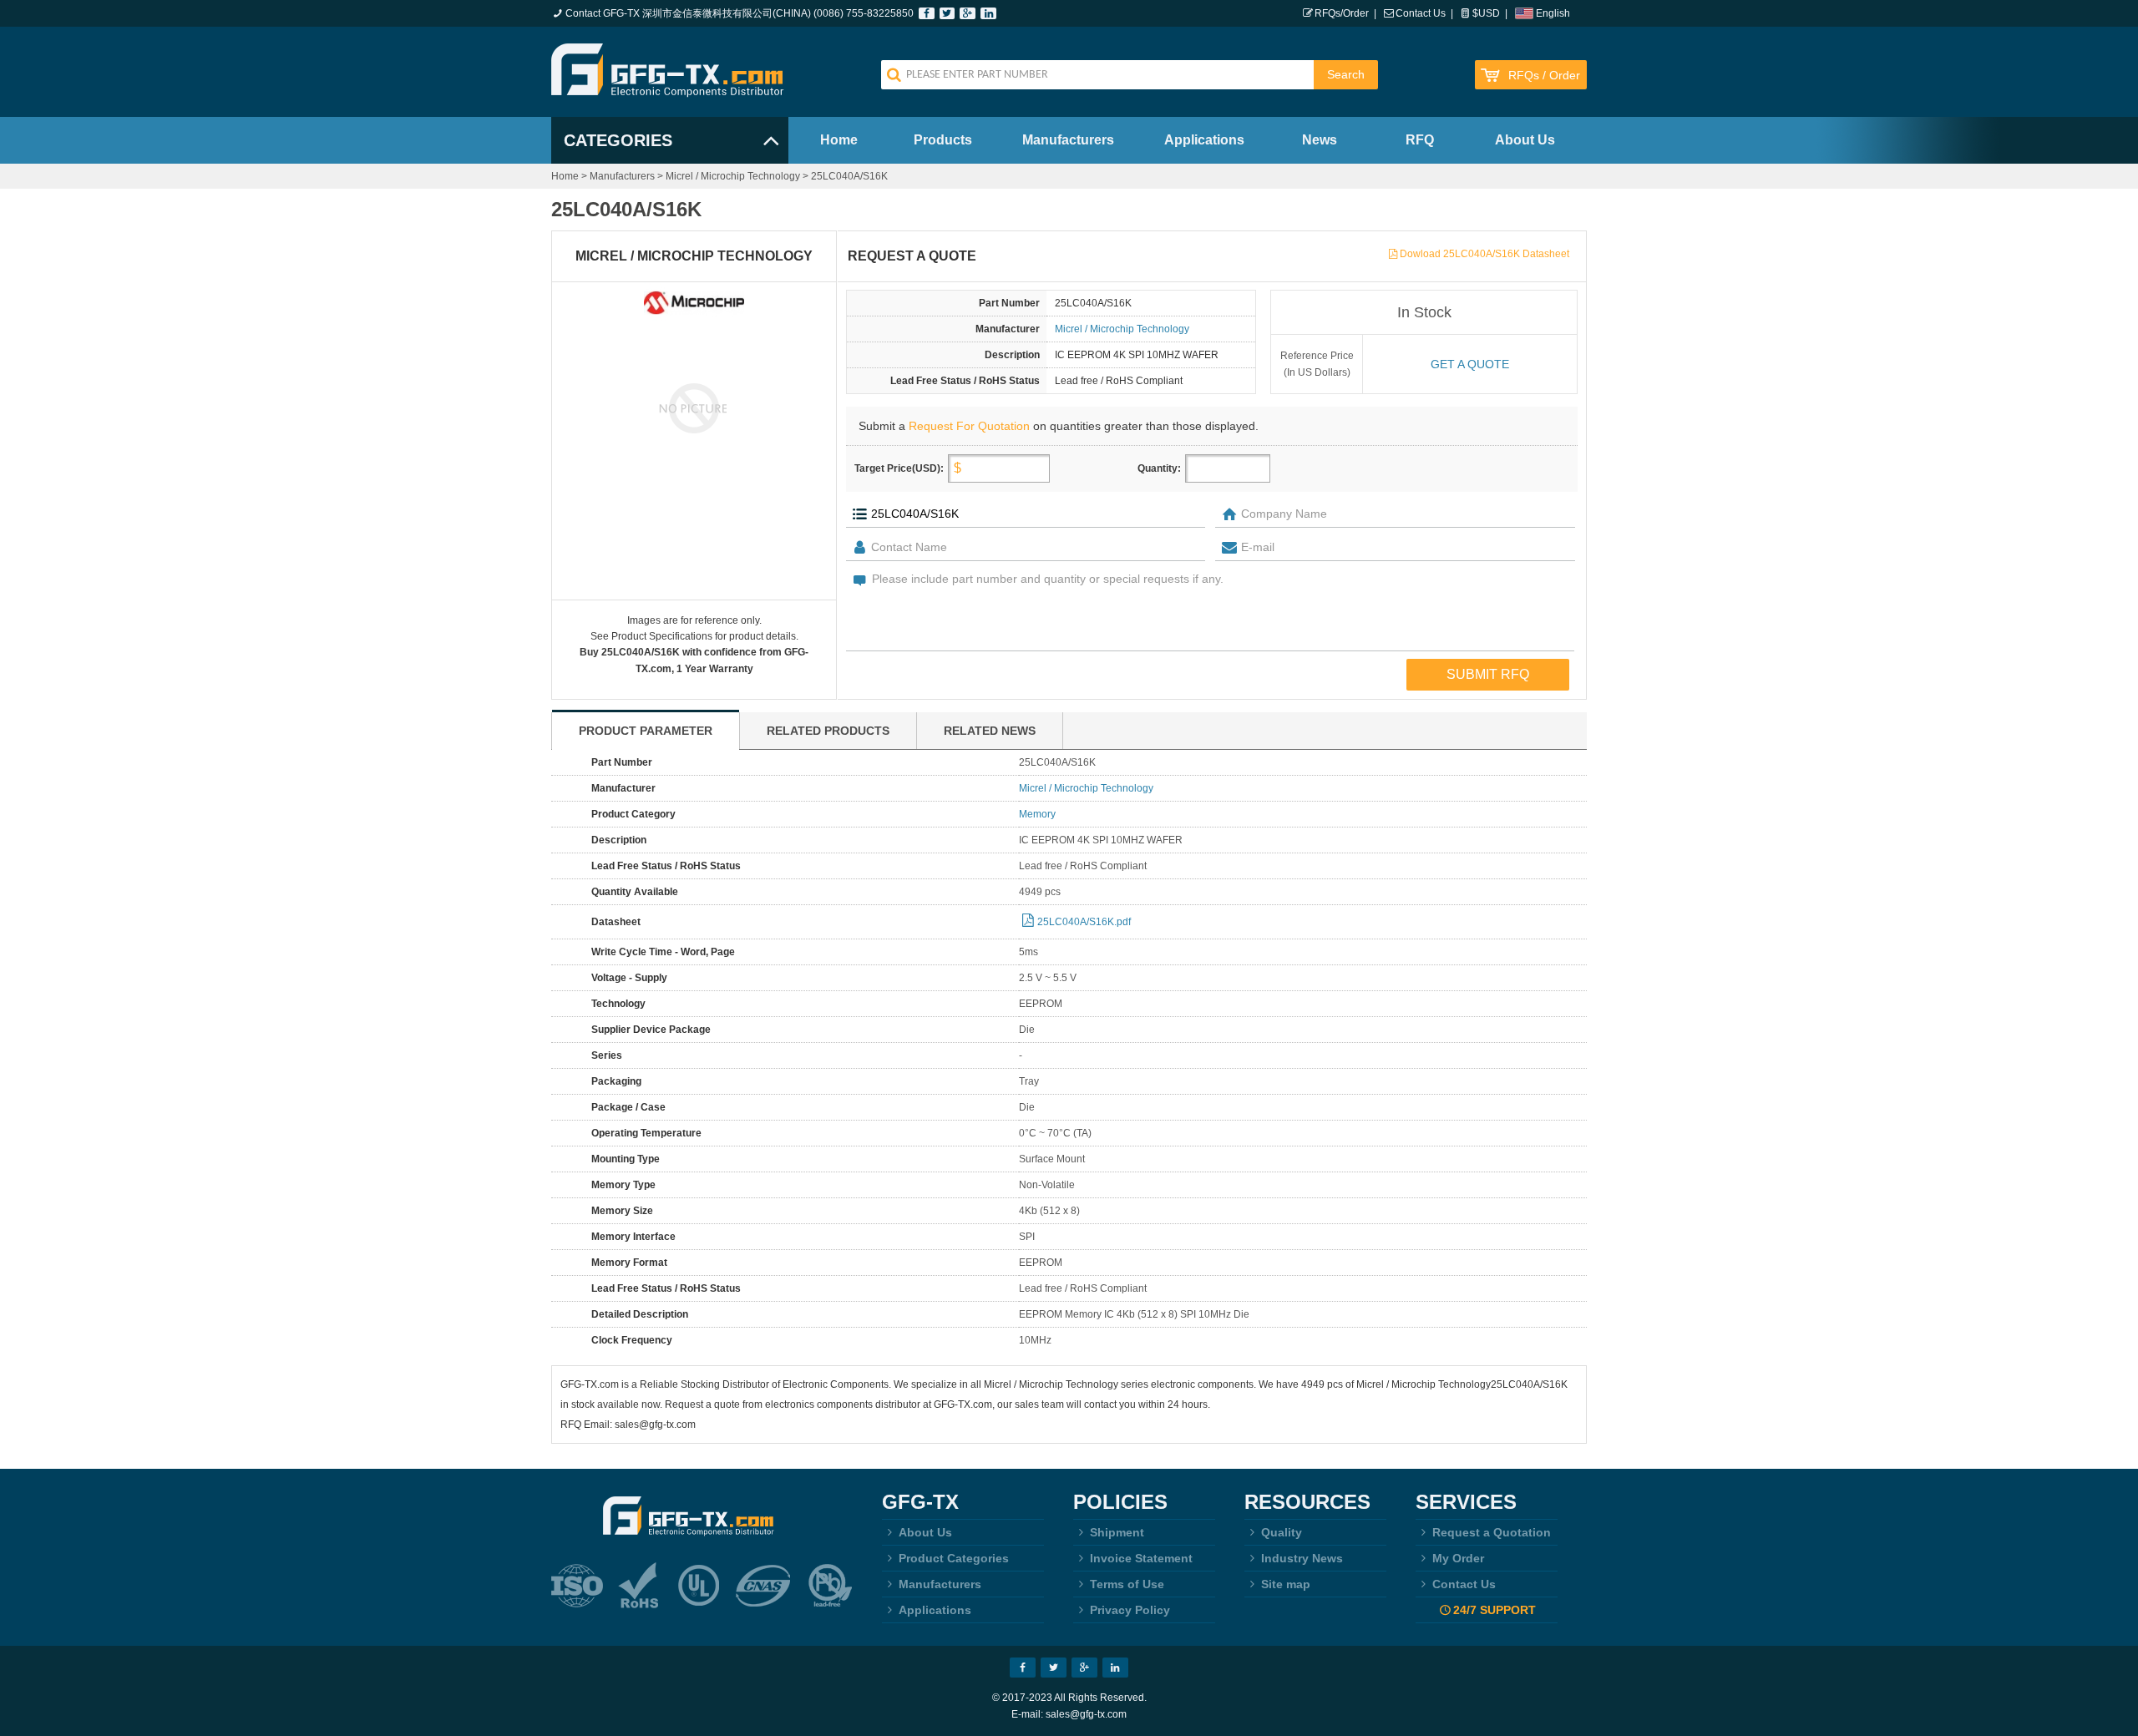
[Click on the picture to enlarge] (694, 407)
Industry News (1302, 1558)
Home (839, 140)
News (1320, 140)
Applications (1204, 140)
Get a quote (1470, 364)
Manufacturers (1068, 140)
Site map (1286, 1584)
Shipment (1117, 1532)
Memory (1037, 814)
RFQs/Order (1342, 13)
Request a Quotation (1492, 1532)
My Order (1458, 1558)
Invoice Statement (1141, 1558)
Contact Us (1421, 13)
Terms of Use (1127, 1584)
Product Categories (954, 1558)
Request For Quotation (969, 426)
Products (943, 140)
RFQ (1420, 140)
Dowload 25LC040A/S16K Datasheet (1484, 254)
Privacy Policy (1130, 1610)
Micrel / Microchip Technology (733, 176)
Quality (1282, 1532)
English (1553, 13)
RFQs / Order (1544, 76)
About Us (1525, 140)
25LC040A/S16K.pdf (1084, 922)
